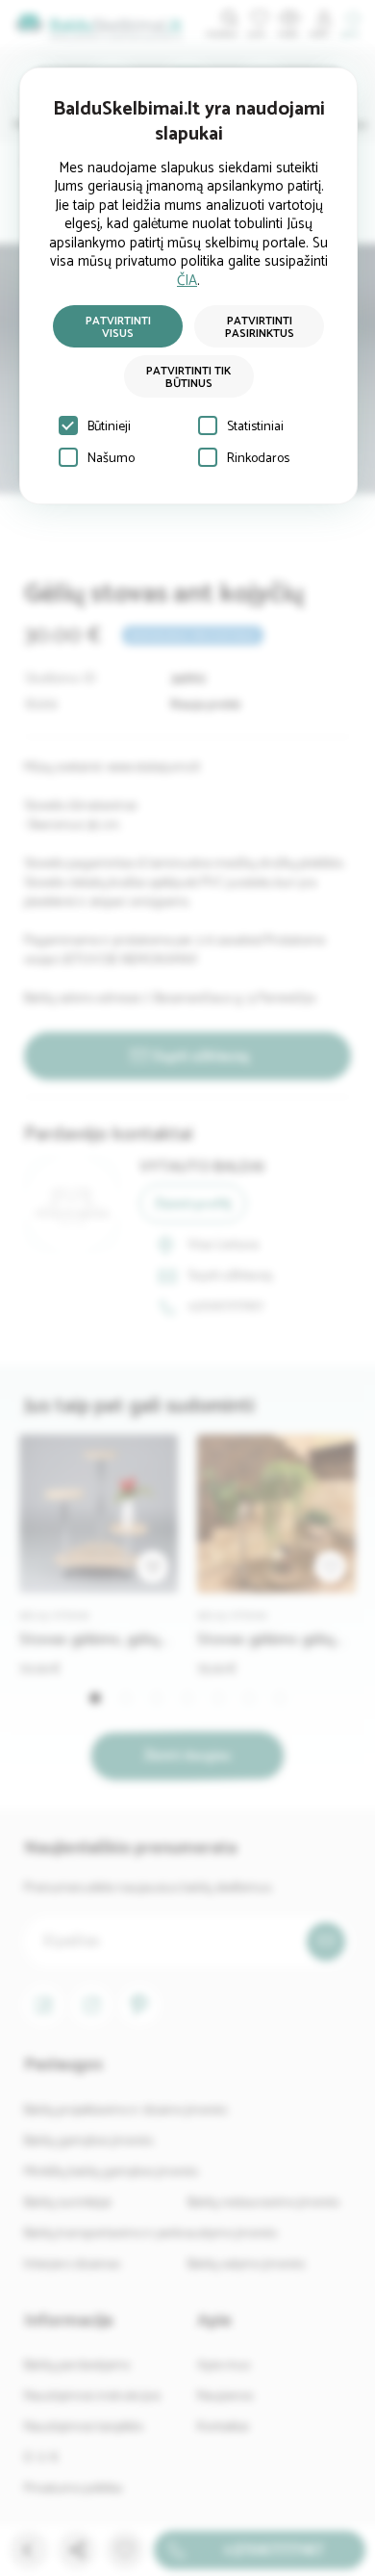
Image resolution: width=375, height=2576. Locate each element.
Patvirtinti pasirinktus (260, 327)
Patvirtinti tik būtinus (188, 377)
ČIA (187, 281)
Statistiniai (255, 427)
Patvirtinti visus (118, 327)
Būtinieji (109, 427)
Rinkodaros (258, 459)
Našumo (111, 459)
